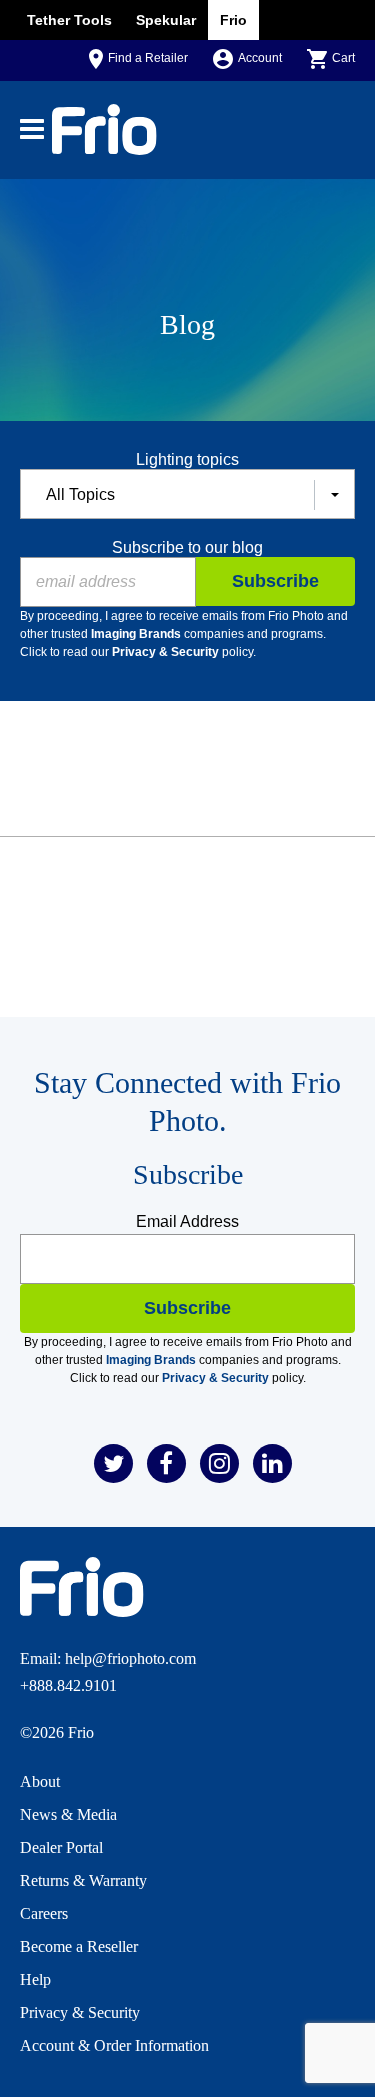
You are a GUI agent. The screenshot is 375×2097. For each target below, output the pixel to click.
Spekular (166, 20)
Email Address (187, 1221)
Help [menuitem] (35, 1979)
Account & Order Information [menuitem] (114, 2045)
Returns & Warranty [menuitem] (83, 1880)
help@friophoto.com (130, 1658)
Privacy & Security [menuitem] (80, 2012)
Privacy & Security (165, 652)
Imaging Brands (136, 634)
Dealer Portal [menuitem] (61, 1847)
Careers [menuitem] (44, 1913)
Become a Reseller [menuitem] (79, 1946)
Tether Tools (69, 20)
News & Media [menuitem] (68, 1814)
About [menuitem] (40, 1781)
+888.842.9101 (68, 1685)
